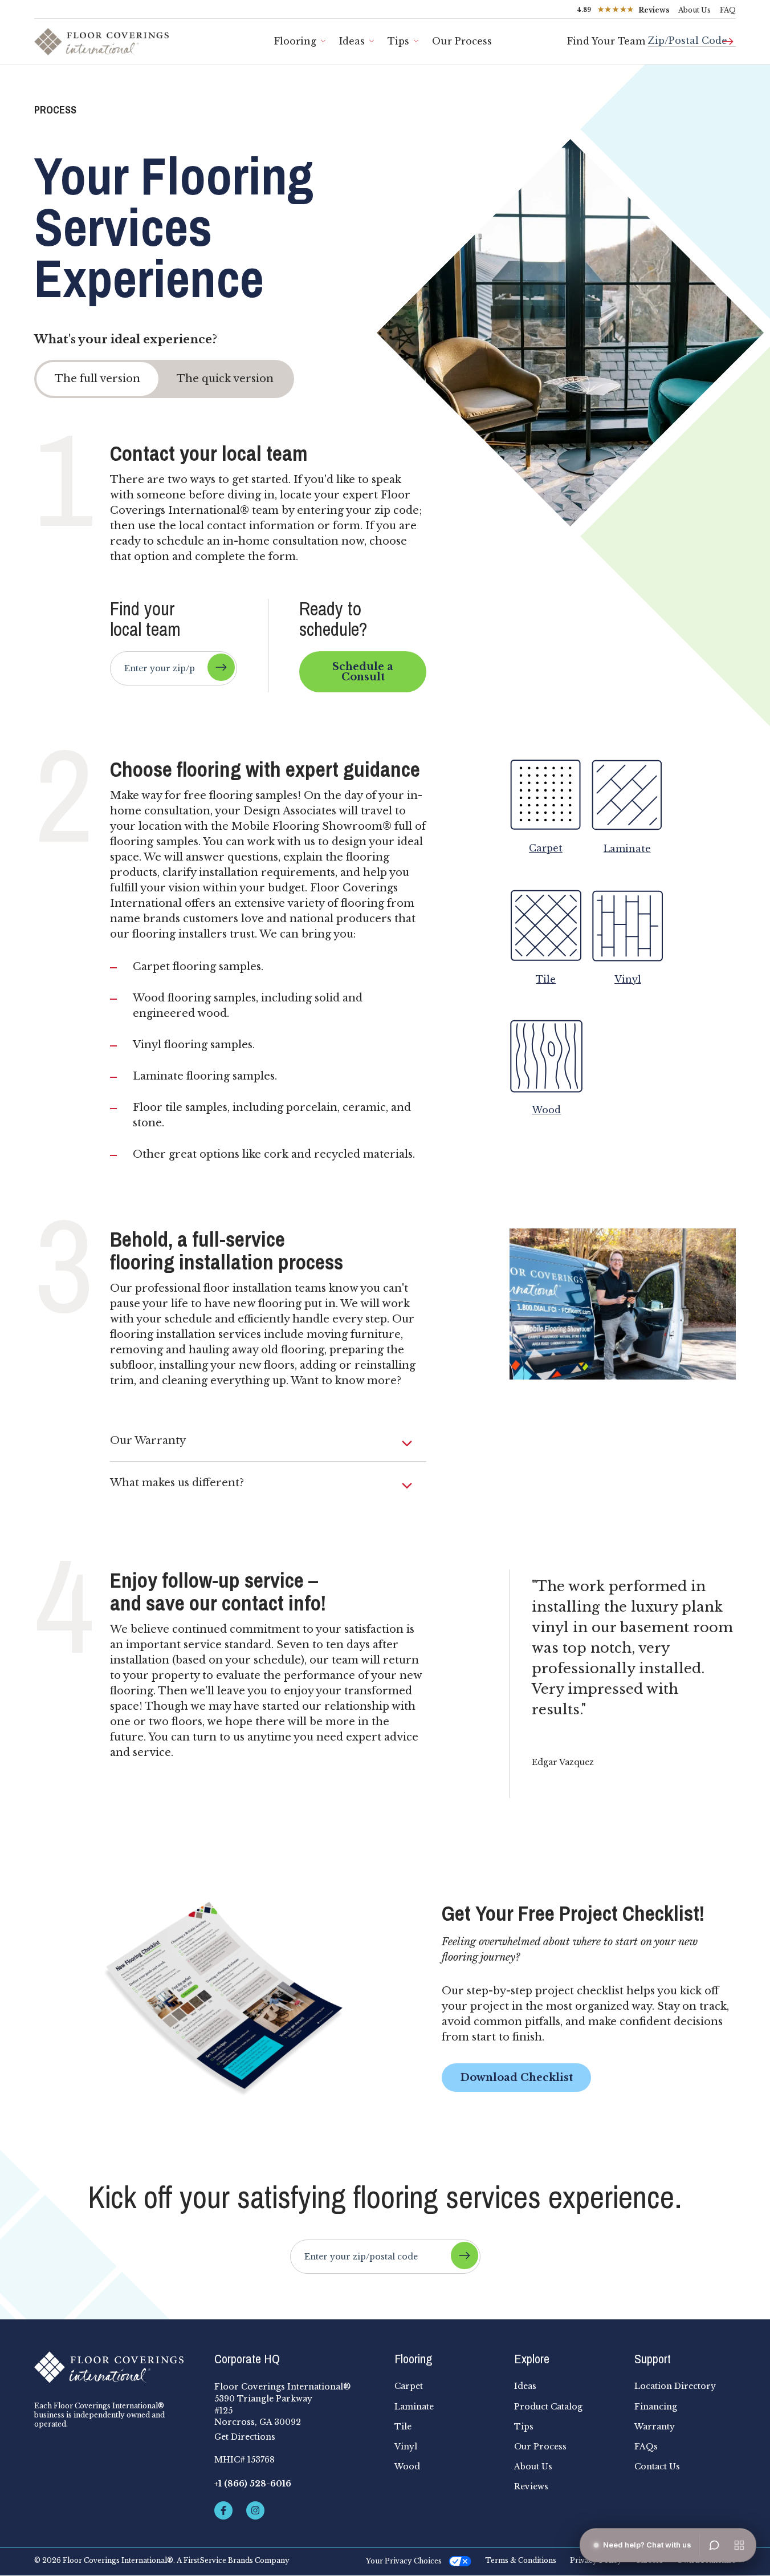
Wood (407, 2467)
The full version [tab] (97, 379)
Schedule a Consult (363, 672)
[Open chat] (714, 2545)
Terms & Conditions (521, 2561)
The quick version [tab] (225, 379)
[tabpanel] (385, 1120)
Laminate (414, 2407)
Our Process (462, 41)
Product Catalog (548, 2407)
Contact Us (657, 2467)
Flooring (295, 41)
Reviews (531, 2486)
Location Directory (675, 2386)
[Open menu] (739, 2545)
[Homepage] (115, 2367)
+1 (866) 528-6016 (253, 2484)
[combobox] (692, 36)
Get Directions (245, 2437)
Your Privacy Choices (404, 2561)
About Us (694, 10)
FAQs (646, 2447)
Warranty (655, 2427)
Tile (403, 2427)
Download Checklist (516, 2078)
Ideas (352, 41)
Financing (656, 2407)
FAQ (728, 10)
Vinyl (406, 2447)
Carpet (409, 2386)
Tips (398, 41)
